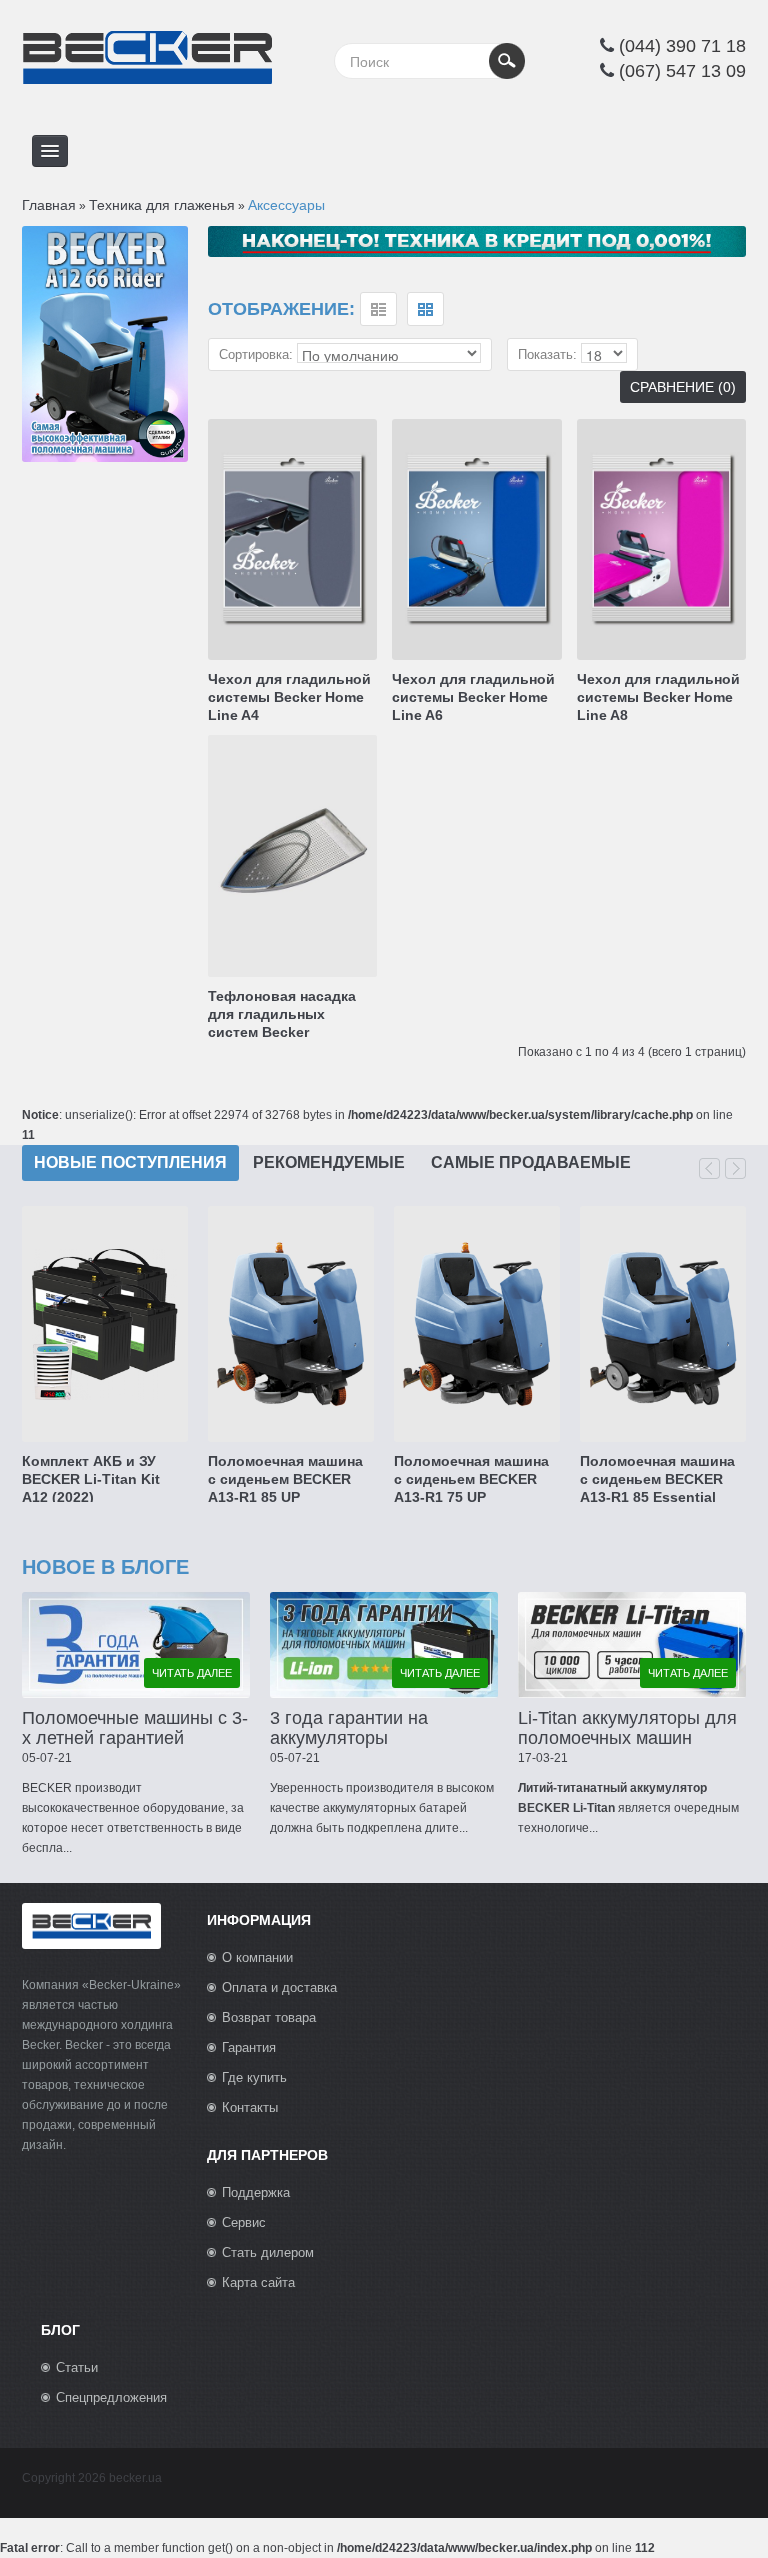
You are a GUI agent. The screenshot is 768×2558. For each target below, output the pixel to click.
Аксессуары (286, 205)
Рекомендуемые (329, 1162)
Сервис (244, 2222)
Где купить (254, 2077)
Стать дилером (268, 2252)
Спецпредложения (111, 2397)
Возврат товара (269, 2017)
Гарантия (249, 2047)
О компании (257, 1957)
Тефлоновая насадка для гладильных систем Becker (282, 1014)
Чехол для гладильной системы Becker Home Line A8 (658, 697)
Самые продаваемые (531, 1162)
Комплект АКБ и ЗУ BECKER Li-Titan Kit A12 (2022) (91, 1479)
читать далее (192, 1673)
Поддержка (256, 2192)
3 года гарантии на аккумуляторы (349, 1728)
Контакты (250, 2107)
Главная (49, 205)
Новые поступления (130, 1162)
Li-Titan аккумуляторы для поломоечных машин (627, 1728)
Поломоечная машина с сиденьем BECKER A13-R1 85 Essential (657, 1479)
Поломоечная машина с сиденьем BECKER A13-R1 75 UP (471, 1479)
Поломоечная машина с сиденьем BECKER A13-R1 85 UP (285, 1479)
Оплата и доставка (279, 1987)
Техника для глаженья (162, 205)
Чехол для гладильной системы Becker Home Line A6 (473, 697)
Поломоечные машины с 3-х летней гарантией (135, 1728)
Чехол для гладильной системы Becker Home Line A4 (289, 697)
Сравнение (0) (683, 387)
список (378, 309)
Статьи (77, 2367)
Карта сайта (258, 2282)
